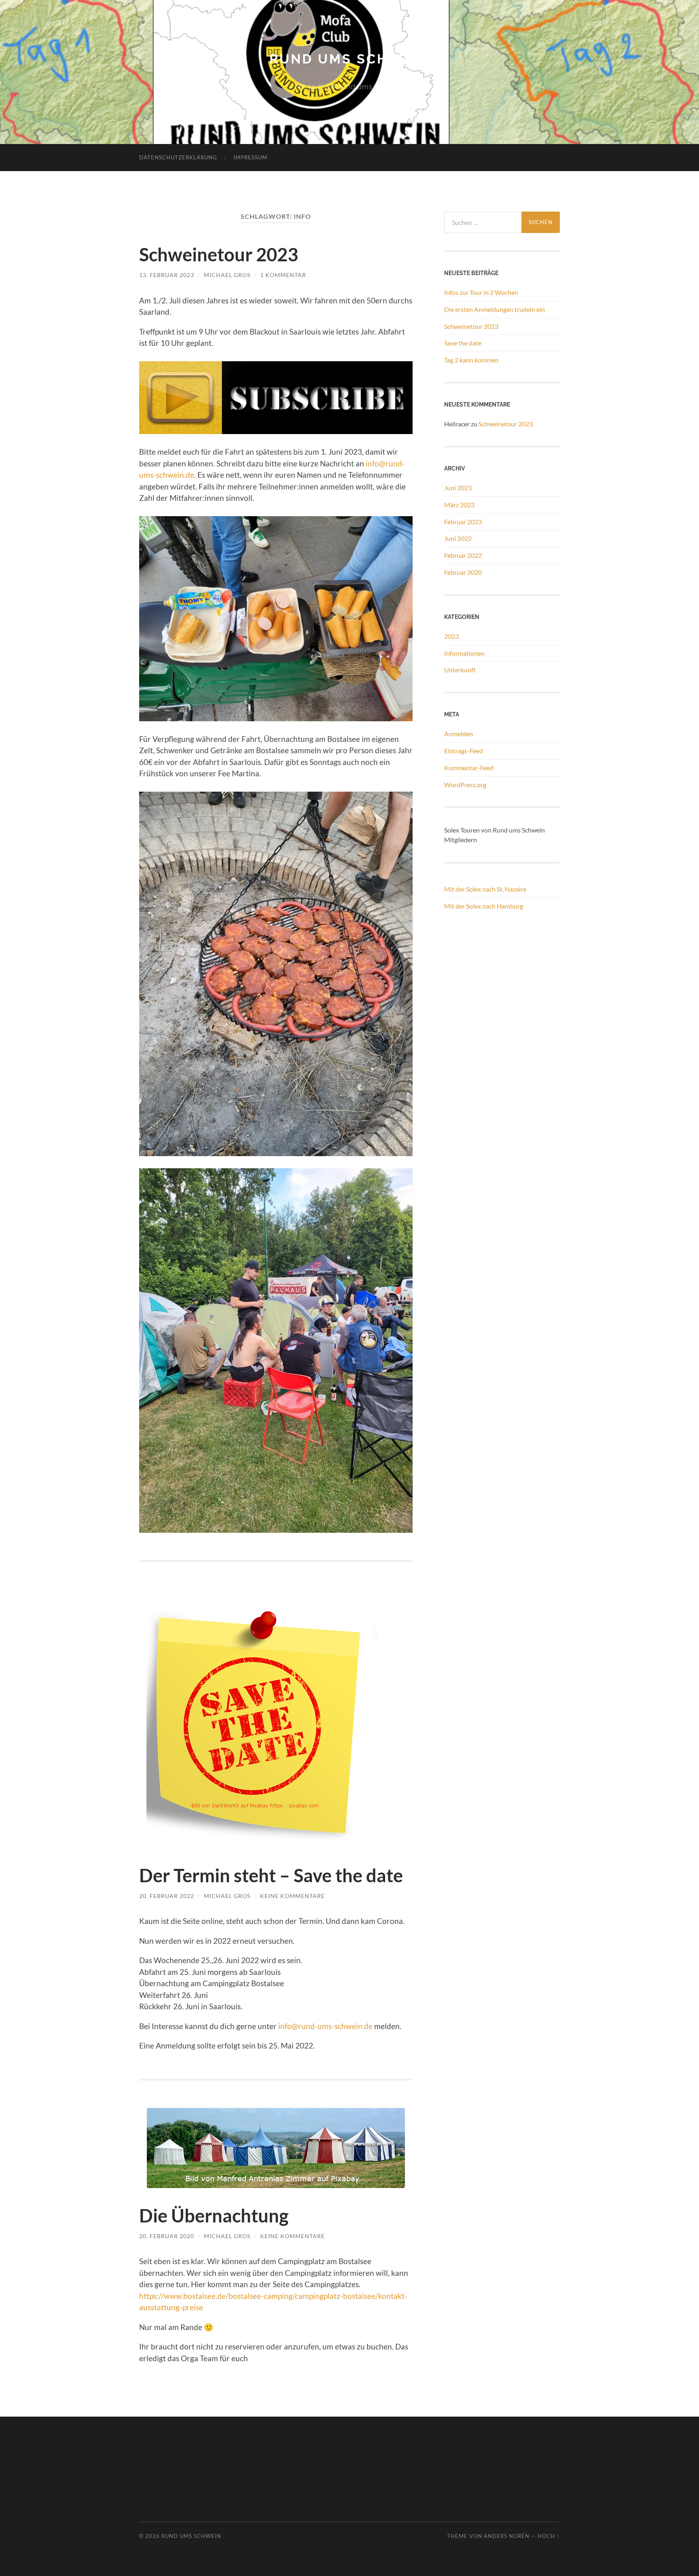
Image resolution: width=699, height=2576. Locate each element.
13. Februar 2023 (167, 275)
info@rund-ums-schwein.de (325, 2026)
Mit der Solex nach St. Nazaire (485, 889)
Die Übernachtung (214, 2216)
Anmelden (459, 734)
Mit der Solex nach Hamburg (484, 906)
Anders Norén (507, 2536)
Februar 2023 (463, 522)
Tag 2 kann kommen (471, 360)
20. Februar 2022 (167, 1896)
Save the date (463, 343)
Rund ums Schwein (349, 59)
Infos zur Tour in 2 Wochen (481, 292)
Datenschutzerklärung (178, 157)
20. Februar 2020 (167, 2236)
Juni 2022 (458, 538)
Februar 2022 (463, 555)
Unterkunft (460, 670)
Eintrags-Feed (464, 751)
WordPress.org (465, 785)
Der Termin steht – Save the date (271, 1875)
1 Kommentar (283, 275)
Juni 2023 (458, 488)
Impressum (250, 157)
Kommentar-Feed (469, 768)
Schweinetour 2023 (219, 254)
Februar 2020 (463, 572)
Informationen (464, 653)
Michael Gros (227, 275)
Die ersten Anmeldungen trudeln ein (495, 309)
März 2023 (459, 505)
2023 (451, 636)
